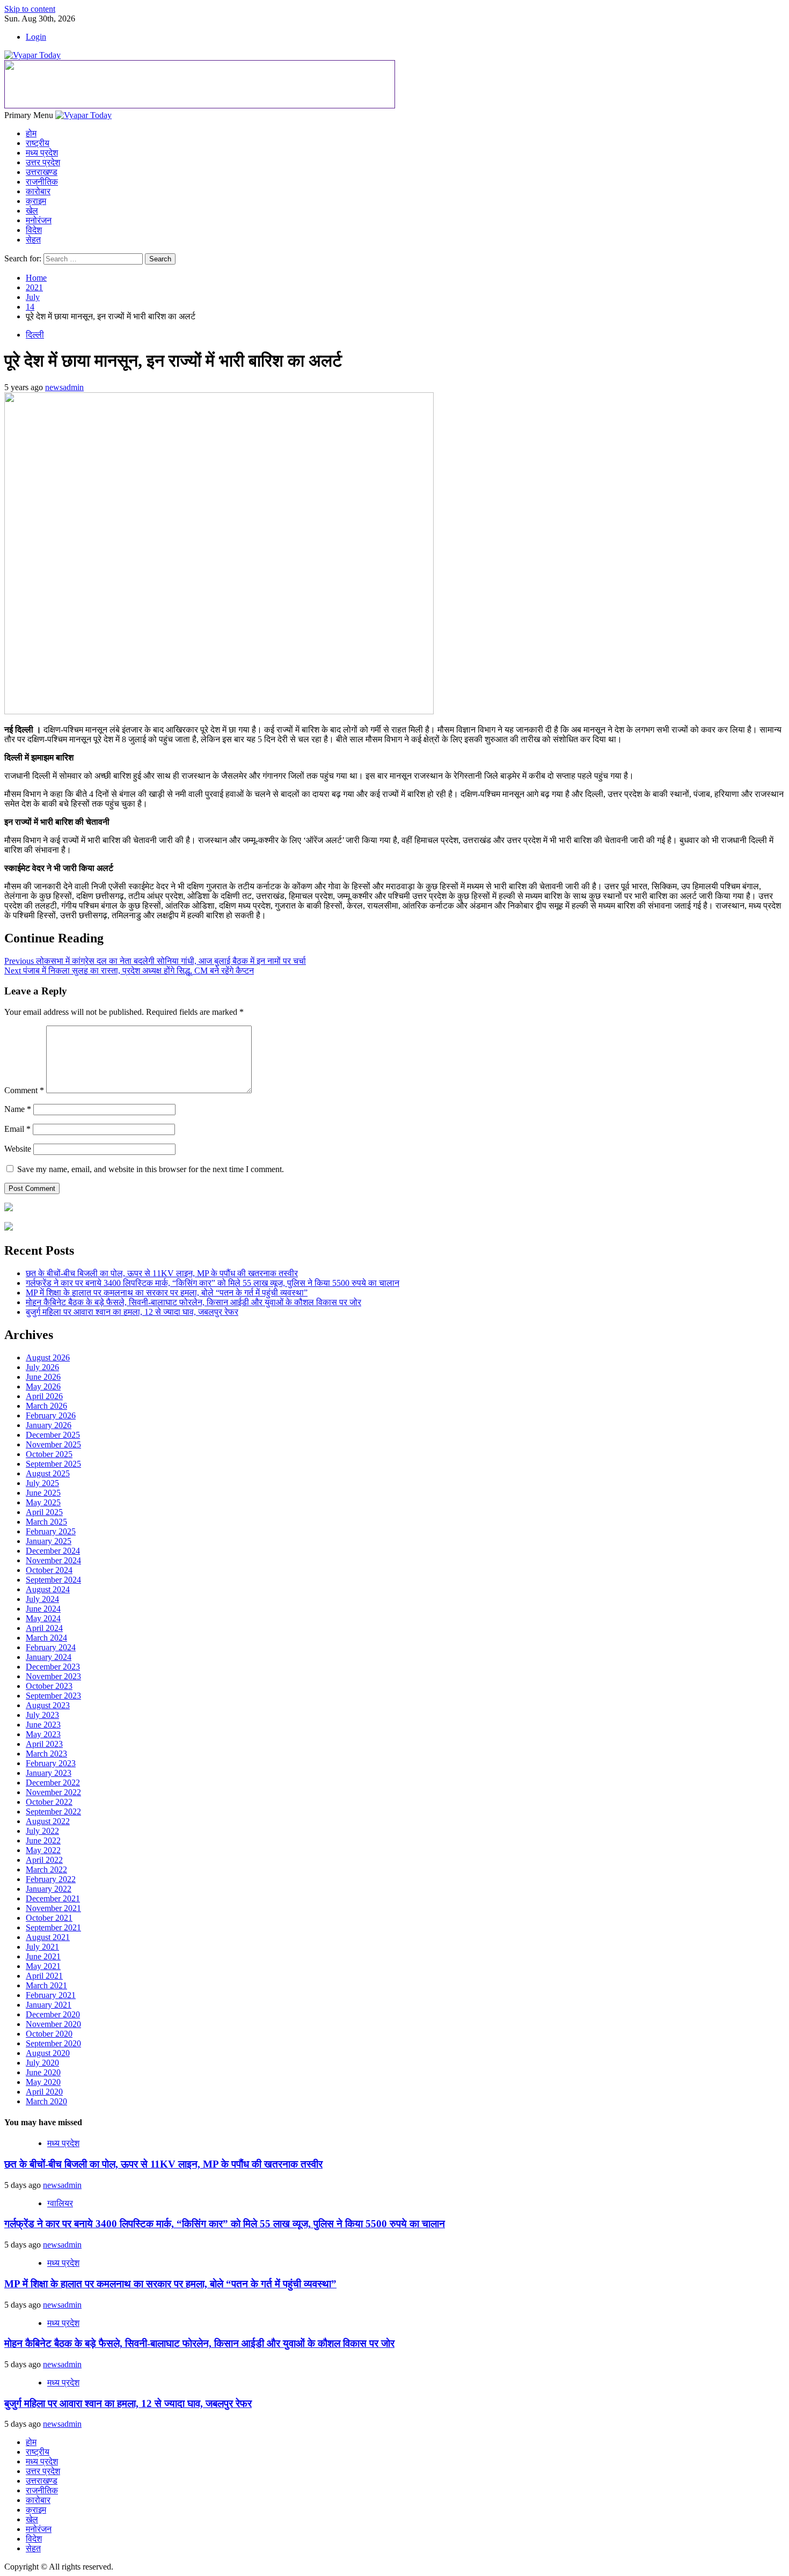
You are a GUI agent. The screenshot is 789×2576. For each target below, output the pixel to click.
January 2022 (49, 1889)
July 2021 (42, 1947)
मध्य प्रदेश (42, 153)
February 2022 (51, 1879)
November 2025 (53, 1444)
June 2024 (43, 1609)
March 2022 (46, 1869)
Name (18, 1109)
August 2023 (48, 1705)
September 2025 (53, 1464)
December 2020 (53, 2014)
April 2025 (44, 1512)
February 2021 (51, 1995)
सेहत (33, 240)
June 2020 (43, 2072)
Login (36, 37)
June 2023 (43, 1725)
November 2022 (53, 1792)
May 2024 (43, 1618)
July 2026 (42, 1367)
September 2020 (53, 2043)
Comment (24, 1090)
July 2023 (42, 1715)
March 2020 (46, 2101)
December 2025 (53, 1435)
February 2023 (51, 1763)
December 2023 (53, 1667)
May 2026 (43, 1386)
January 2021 (49, 2005)
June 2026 (43, 1377)
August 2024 (48, 1589)
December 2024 (53, 1551)
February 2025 (51, 1531)
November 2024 (53, 1560)
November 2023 (53, 1676)
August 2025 (48, 1473)
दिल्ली (35, 335)
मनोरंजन (39, 220)
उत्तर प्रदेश (43, 162)
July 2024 (42, 1599)
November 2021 (53, 1908)
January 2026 (49, 1425)
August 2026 (48, 1357)
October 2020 (49, 2034)
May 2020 (43, 2082)
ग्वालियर (60, 2203)
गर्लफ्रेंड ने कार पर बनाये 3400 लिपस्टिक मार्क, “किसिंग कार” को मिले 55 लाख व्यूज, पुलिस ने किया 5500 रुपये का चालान (213, 1283)
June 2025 (43, 1493)
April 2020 (44, 2092)
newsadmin (64, 387)
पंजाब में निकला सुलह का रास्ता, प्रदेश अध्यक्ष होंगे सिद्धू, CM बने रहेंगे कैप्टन (129, 971)
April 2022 (44, 1860)
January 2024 (49, 1657)
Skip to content (30, 9)
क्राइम (36, 201)
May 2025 (43, 1502)
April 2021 (44, 1976)
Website (18, 1149)
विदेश (34, 230)
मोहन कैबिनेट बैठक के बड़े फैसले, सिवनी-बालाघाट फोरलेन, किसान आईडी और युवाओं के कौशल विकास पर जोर (193, 1302)
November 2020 (53, 2024)
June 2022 (43, 1840)
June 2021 (43, 1956)
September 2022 (53, 1812)
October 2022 (49, 1802)
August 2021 (48, 1937)
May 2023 (43, 1734)
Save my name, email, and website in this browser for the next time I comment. (151, 1169)
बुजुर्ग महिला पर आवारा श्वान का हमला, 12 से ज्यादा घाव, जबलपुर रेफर (132, 1312)
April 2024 (44, 1628)
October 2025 (49, 1454)
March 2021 (46, 1985)
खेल (32, 211)
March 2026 (46, 1406)
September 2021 (53, 1927)
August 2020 (48, 2053)
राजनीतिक (42, 182)
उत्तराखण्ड (42, 172)
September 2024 (53, 1580)
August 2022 (48, 1821)
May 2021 (43, 1966)
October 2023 (49, 1686)
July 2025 (42, 1483)
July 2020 (42, 2063)
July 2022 (42, 1831)
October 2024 (49, 1570)
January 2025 (49, 1541)
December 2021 (53, 1898)
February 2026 (51, 1415)
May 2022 (43, 1850)
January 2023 (49, 1773)
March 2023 (46, 1754)
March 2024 (46, 1638)
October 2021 (49, 1918)
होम (31, 133)
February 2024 (51, 1647)
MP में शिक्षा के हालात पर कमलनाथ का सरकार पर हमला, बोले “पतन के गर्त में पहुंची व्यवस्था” (167, 1293)
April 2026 (44, 1396)
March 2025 (46, 1522)
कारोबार (38, 191)
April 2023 (44, 1744)
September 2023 (53, 1696)
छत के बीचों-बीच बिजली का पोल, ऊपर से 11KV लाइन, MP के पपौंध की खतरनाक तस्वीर (162, 1273)
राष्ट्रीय (38, 143)
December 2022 (53, 1783)
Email (17, 1129)
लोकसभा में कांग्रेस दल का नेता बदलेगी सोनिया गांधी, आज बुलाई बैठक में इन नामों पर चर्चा (155, 961)
